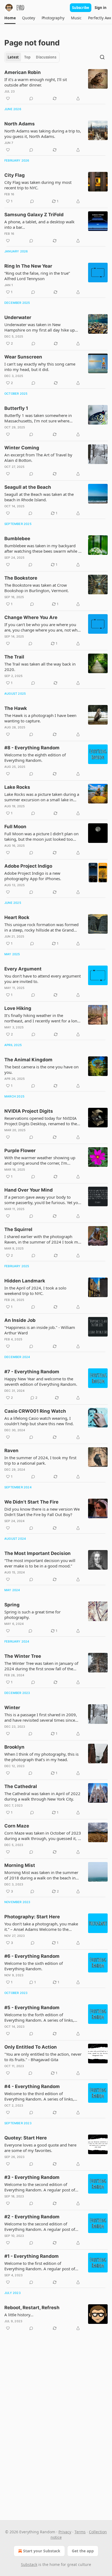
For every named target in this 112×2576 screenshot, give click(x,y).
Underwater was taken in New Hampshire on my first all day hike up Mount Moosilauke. (40, 327)
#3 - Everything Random (32, 2177)
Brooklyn (14, 1747)
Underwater (18, 317)
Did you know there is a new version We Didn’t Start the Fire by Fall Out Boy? (42, 1512)
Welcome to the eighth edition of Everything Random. (35, 757)
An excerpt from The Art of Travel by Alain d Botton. (38, 457)
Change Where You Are (31, 617)
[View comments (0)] (31, 98)
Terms (80, 2532)
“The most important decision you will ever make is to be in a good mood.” (40, 1563)
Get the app (83, 2551)
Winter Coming (22, 448)
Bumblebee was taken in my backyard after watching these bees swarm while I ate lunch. (42, 548)
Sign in (101, 8)
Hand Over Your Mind (29, 1190)
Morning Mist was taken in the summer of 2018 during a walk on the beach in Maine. (41, 1875)
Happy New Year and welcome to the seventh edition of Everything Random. (41, 1381)
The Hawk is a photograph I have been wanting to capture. (40, 718)
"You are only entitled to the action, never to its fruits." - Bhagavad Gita (43, 2057)
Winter (12, 1708)
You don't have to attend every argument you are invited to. (43, 979)
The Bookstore (21, 578)
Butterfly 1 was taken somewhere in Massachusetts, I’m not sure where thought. (38, 418)
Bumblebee (17, 539)
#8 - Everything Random (32, 748)
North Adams (20, 124)
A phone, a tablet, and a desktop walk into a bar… (39, 224)
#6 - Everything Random (32, 1956)
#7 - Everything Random (32, 1372)
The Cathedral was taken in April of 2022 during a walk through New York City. (42, 1796)
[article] (56, 85)
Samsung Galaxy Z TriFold (34, 215)
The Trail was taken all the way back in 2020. (40, 667)
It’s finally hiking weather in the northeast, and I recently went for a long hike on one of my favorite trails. (42, 1018)
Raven (11, 1451)
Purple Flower (20, 1151)
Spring (12, 1605)
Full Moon (15, 827)
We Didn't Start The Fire (31, 1502)
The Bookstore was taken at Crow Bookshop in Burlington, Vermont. (37, 588)
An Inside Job (20, 1320)
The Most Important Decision (38, 1553)
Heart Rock (17, 917)
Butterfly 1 (16, 408)
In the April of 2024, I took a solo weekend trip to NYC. (35, 1291)
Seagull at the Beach (28, 487)
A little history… (19, 2315)
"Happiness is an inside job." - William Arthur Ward (40, 1330)
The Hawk (16, 708)
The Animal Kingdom (28, 1060)
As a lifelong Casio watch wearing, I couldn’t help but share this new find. (39, 1421)
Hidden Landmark (25, 1281)
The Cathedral (21, 1786)
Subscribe (81, 8)
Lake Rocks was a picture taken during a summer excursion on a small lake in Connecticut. (42, 797)
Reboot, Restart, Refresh (32, 2308)
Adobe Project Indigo (28, 866)
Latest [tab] (13, 57)
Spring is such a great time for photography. (32, 1615)
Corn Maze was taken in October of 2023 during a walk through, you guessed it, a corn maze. (43, 1836)
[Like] (8, 98)
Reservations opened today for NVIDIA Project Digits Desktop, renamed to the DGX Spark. (41, 1121)
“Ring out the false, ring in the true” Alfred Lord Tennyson (37, 276)
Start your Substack (42, 2551)
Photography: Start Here (32, 1917)
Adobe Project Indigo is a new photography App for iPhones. (33, 876)
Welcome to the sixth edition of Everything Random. (34, 1966)
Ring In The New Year (28, 266)
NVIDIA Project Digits (29, 1111)
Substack (29, 2564)
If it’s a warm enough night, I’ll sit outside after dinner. (36, 82)
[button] (10, 18)
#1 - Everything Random (32, 2256)
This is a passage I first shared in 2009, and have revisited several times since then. (41, 1717)
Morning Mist (20, 1865)
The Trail (14, 657)
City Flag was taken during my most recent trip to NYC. (38, 185)
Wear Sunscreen (23, 357)
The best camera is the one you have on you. (41, 1069)
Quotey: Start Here (26, 2138)
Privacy (65, 2532)
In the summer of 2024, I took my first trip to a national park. (40, 1460)
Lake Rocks (17, 787)
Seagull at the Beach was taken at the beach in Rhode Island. (39, 497)
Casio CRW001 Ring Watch (35, 1411)
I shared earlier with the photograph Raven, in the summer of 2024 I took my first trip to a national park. (42, 1239)
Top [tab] (27, 57)
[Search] (102, 57)
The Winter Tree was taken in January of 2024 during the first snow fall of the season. (41, 1666)
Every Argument (23, 969)
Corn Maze (17, 1826)
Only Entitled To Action (31, 2047)
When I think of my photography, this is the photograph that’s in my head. (41, 1757)
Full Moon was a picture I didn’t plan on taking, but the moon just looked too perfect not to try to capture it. (41, 836)
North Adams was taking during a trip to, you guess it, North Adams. (43, 134)
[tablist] (32, 57)
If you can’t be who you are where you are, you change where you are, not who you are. (42, 627)
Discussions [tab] (46, 57)
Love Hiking (18, 1008)
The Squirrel (18, 1229)
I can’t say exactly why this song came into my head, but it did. (40, 367)
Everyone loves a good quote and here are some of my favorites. (40, 2148)
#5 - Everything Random (32, 2008)
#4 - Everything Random (32, 2086)
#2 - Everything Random (32, 2217)
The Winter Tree (23, 1656)
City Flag (15, 175)
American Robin (23, 72)
